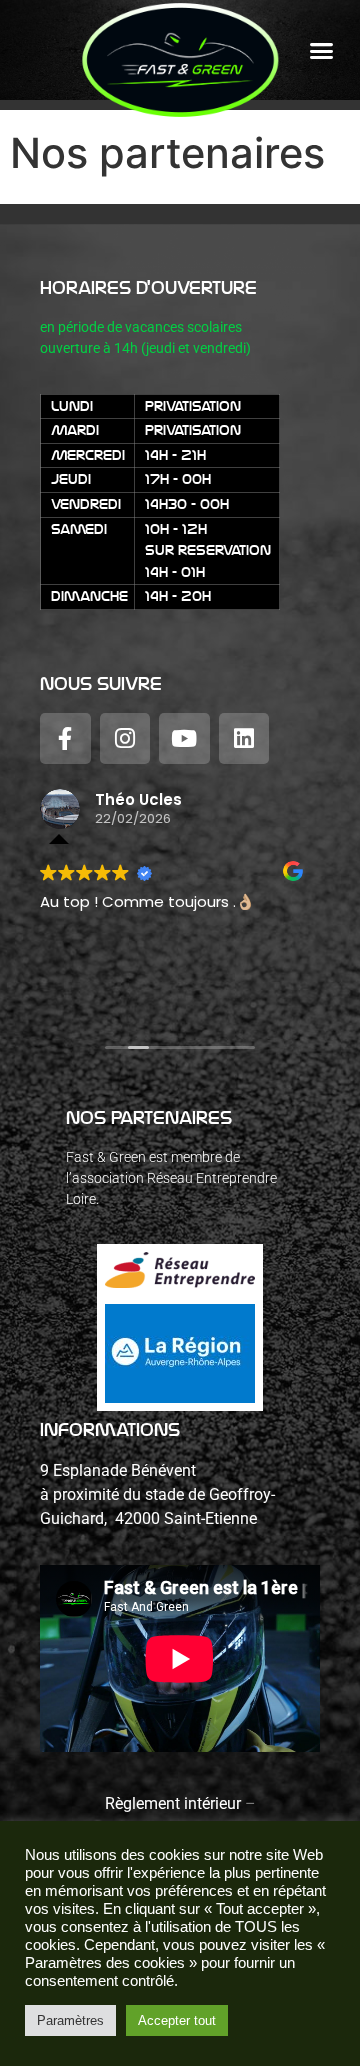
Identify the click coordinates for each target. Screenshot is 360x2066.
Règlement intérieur (173, 1803)
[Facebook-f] (65, 738)
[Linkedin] (244, 738)
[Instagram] (125, 738)
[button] (322, 51)
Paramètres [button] (70, 2020)
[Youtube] (184, 738)
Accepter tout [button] (177, 2020)
